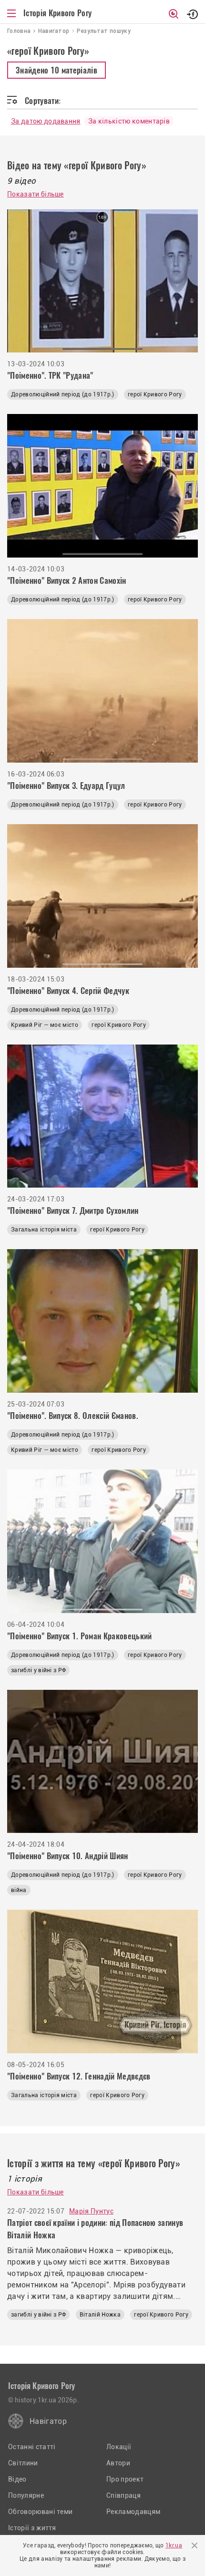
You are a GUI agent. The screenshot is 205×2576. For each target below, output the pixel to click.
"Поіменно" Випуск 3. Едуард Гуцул (66, 786)
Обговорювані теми (40, 2512)
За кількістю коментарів (129, 121)
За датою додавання (46, 121)
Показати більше (36, 194)
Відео (17, 2479)
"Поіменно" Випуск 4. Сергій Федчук (68, 991)
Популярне (26, 2495)
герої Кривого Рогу (155, 394)
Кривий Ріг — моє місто (45, 1025)
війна (19, 1890)
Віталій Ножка (100, 2315)
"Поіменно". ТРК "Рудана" (50, 375)
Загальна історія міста (44, 1230)
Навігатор (48, 2421)
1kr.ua (174, 2545)
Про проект (125, 2479)
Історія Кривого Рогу (57, 13)
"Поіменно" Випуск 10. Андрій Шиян (68, 1856)
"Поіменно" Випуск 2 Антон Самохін (67, 580)
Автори (118, 2463)
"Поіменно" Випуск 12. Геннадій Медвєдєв (79, 2076)
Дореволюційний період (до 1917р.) (63, 394)
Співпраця (123, 2495)
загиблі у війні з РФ (38, 1670)
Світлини (23, 2463)
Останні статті (32, 2447)
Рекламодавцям (133, 2512)
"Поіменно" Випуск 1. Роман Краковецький (79, 1636)
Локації (119, 2447)
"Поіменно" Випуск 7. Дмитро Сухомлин (73, 1210)
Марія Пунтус (91, 2211)
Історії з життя (32, 2528)
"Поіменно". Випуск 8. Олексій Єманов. (73, 1416)
